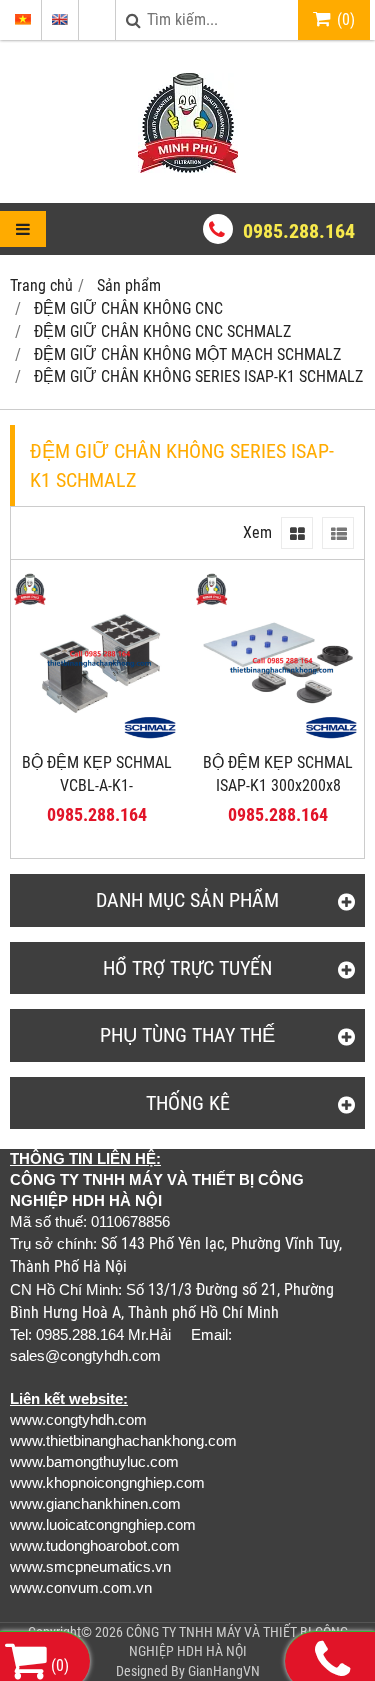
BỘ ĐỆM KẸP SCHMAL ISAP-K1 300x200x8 (278, 774)
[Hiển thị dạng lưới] (297, 533)
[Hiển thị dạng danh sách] (338, 533)
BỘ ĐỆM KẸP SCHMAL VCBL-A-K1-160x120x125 (97, 785)
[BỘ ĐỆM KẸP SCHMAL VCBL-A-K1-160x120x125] (97, 736)
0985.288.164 (299, 231)
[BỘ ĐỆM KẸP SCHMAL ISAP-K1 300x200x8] (279, 736)
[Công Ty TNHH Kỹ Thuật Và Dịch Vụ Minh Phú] (188, 167)
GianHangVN (224, 1671)
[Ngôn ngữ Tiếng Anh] (60, 19)
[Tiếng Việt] (23, 19)
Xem (257, 532)
